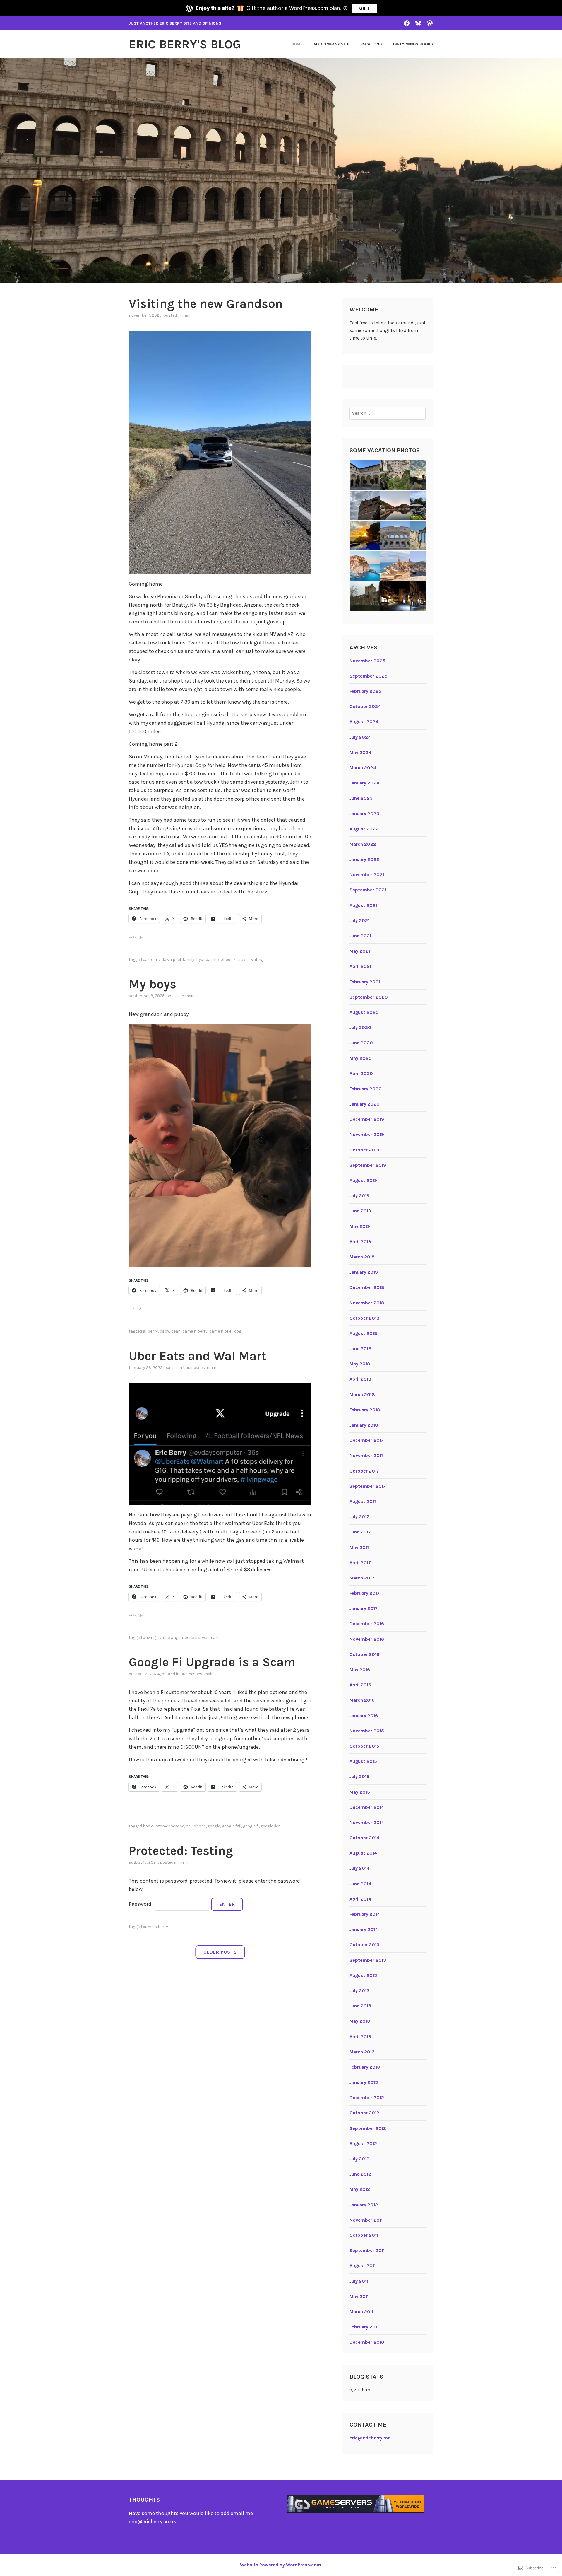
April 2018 (360, 1379)
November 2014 (367, 1822)
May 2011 (359, 2296)
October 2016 (364, 1654)
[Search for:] (388, 413)
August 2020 (364, 1012)
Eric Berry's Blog (185, 44)
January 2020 (365, 1104)
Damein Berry (195, 1331)
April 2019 (360, 1242)
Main (187, 315)
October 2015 (364, 1746)
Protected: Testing (181, 1851)
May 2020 (361, 1058)
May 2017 (360, 1547)
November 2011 (366, 2220)
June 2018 (360, 1348)
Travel (243, 959)
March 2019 (362, 1257)
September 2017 (368, 1486)
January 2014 (364, 1929)
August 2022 (364, 829)
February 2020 (366, 1089)
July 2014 (359, 1868)
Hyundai (204, 959)
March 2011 (361, 2312)
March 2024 (363, 768)
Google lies (270, 1826)
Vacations (371, 44)
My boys (153, 984)
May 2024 (360, 752)
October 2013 (364, 1945)
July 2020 (360, 1027)
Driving (149, 1638)
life (216, 959)
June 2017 (360, 1532)
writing (257, 959)
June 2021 (360, 936)
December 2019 (367, 1119)
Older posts (220, 1952)
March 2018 (362, 1394)
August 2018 (363, 1333)
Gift (365, 8)
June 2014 (360, 1884)
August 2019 (363, 1180)
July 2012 (359, 2159)
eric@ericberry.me (370, 2438)
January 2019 (364, 1272)
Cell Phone (196, 1826)
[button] (365, 475)
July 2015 (359, 1776)
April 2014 (360, 1899)
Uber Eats (191, 1638)
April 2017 (360, 1563)
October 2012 (364, 2113)
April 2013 (360, 2037)
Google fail (232, 1826)
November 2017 (367, 1455)
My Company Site (332, 44)
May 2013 (360, 2021)
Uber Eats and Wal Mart (197, 1356)
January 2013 (364, 2082)
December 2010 (367, 2342)
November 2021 (367, 875)
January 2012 (364, 2205)
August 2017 (363, 1501)
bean (176, 1331)
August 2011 (363, 2266)
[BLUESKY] (418, 23)
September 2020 (369, 997)
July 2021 (359, 921)
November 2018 (367, 1303)
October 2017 (364, 1471)
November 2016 (367, 1639)
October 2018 (365, 1318)
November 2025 (367, 661)
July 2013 (359, 1991)
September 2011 (367, 2250)
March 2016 (362, 1700)
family (189, 959)
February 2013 (365, 2067)
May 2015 (360, 1792)
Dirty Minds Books (413, 44)
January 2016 (364, 1716)
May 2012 (360, 2189)
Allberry (150, 1331)
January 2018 (364, 1425)
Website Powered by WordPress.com (281, 2565)
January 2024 (364, 783)
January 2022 (364, 859)
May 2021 (360, 951)
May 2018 (360, 1364)
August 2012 (363, 2143)
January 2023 (364, 814)
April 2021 (360, 966)
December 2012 (367, 2098)
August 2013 (363, 1975)
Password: (141, 1904)
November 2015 (367, 1731)
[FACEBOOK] (407, 23)
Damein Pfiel (221, 1331)
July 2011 (359, 2281)
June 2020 (361, 1043)
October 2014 (364, 1838)
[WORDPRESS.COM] (430, 23)
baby (164, 1331)
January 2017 (364, 1608)
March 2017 (362, 1578)
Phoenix (228, 959)
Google (214, 1826)
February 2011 (364, 2327)
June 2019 (360, 1211)
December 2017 (367, 1440)
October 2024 (365, 706)
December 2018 (367, 1287)
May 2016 (360, 1670)
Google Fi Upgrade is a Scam (212, 1662)
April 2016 (360, 1685)
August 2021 (363, 905)
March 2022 (363, 844)
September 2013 (368, 1960)
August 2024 (364, 722)
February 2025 (365, 691)
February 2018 (365, 1410)
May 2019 (360, 1226)
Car (146, 959)
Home (297, 44)
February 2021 (365, 982)
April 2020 (361, 1073)
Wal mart (210, 1638)
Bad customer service (163, 1826)
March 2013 (362, 2052)
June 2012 (360, 2174)
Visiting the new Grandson (206, 304)
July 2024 (360, 737)
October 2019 (364, 1150)
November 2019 (367, 1134)
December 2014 (367, 1807)
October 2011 (364, 2235)
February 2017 (365, 1593)
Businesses (194, 1368)
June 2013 (360, 2006)
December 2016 (367, 1624)
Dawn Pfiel (171, 959)
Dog (238, 1331)
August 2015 (363, 1761)
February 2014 (365, 1914)
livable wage (169, 1638)
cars (155, 959)
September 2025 (369, 676)
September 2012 (368, 2128)
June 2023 (361, 798)
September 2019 (368, 1165)
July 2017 (359, 1517)
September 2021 (368, 890)
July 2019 (359, 1196)
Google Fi (251, 1826)
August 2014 (363, 1853)
